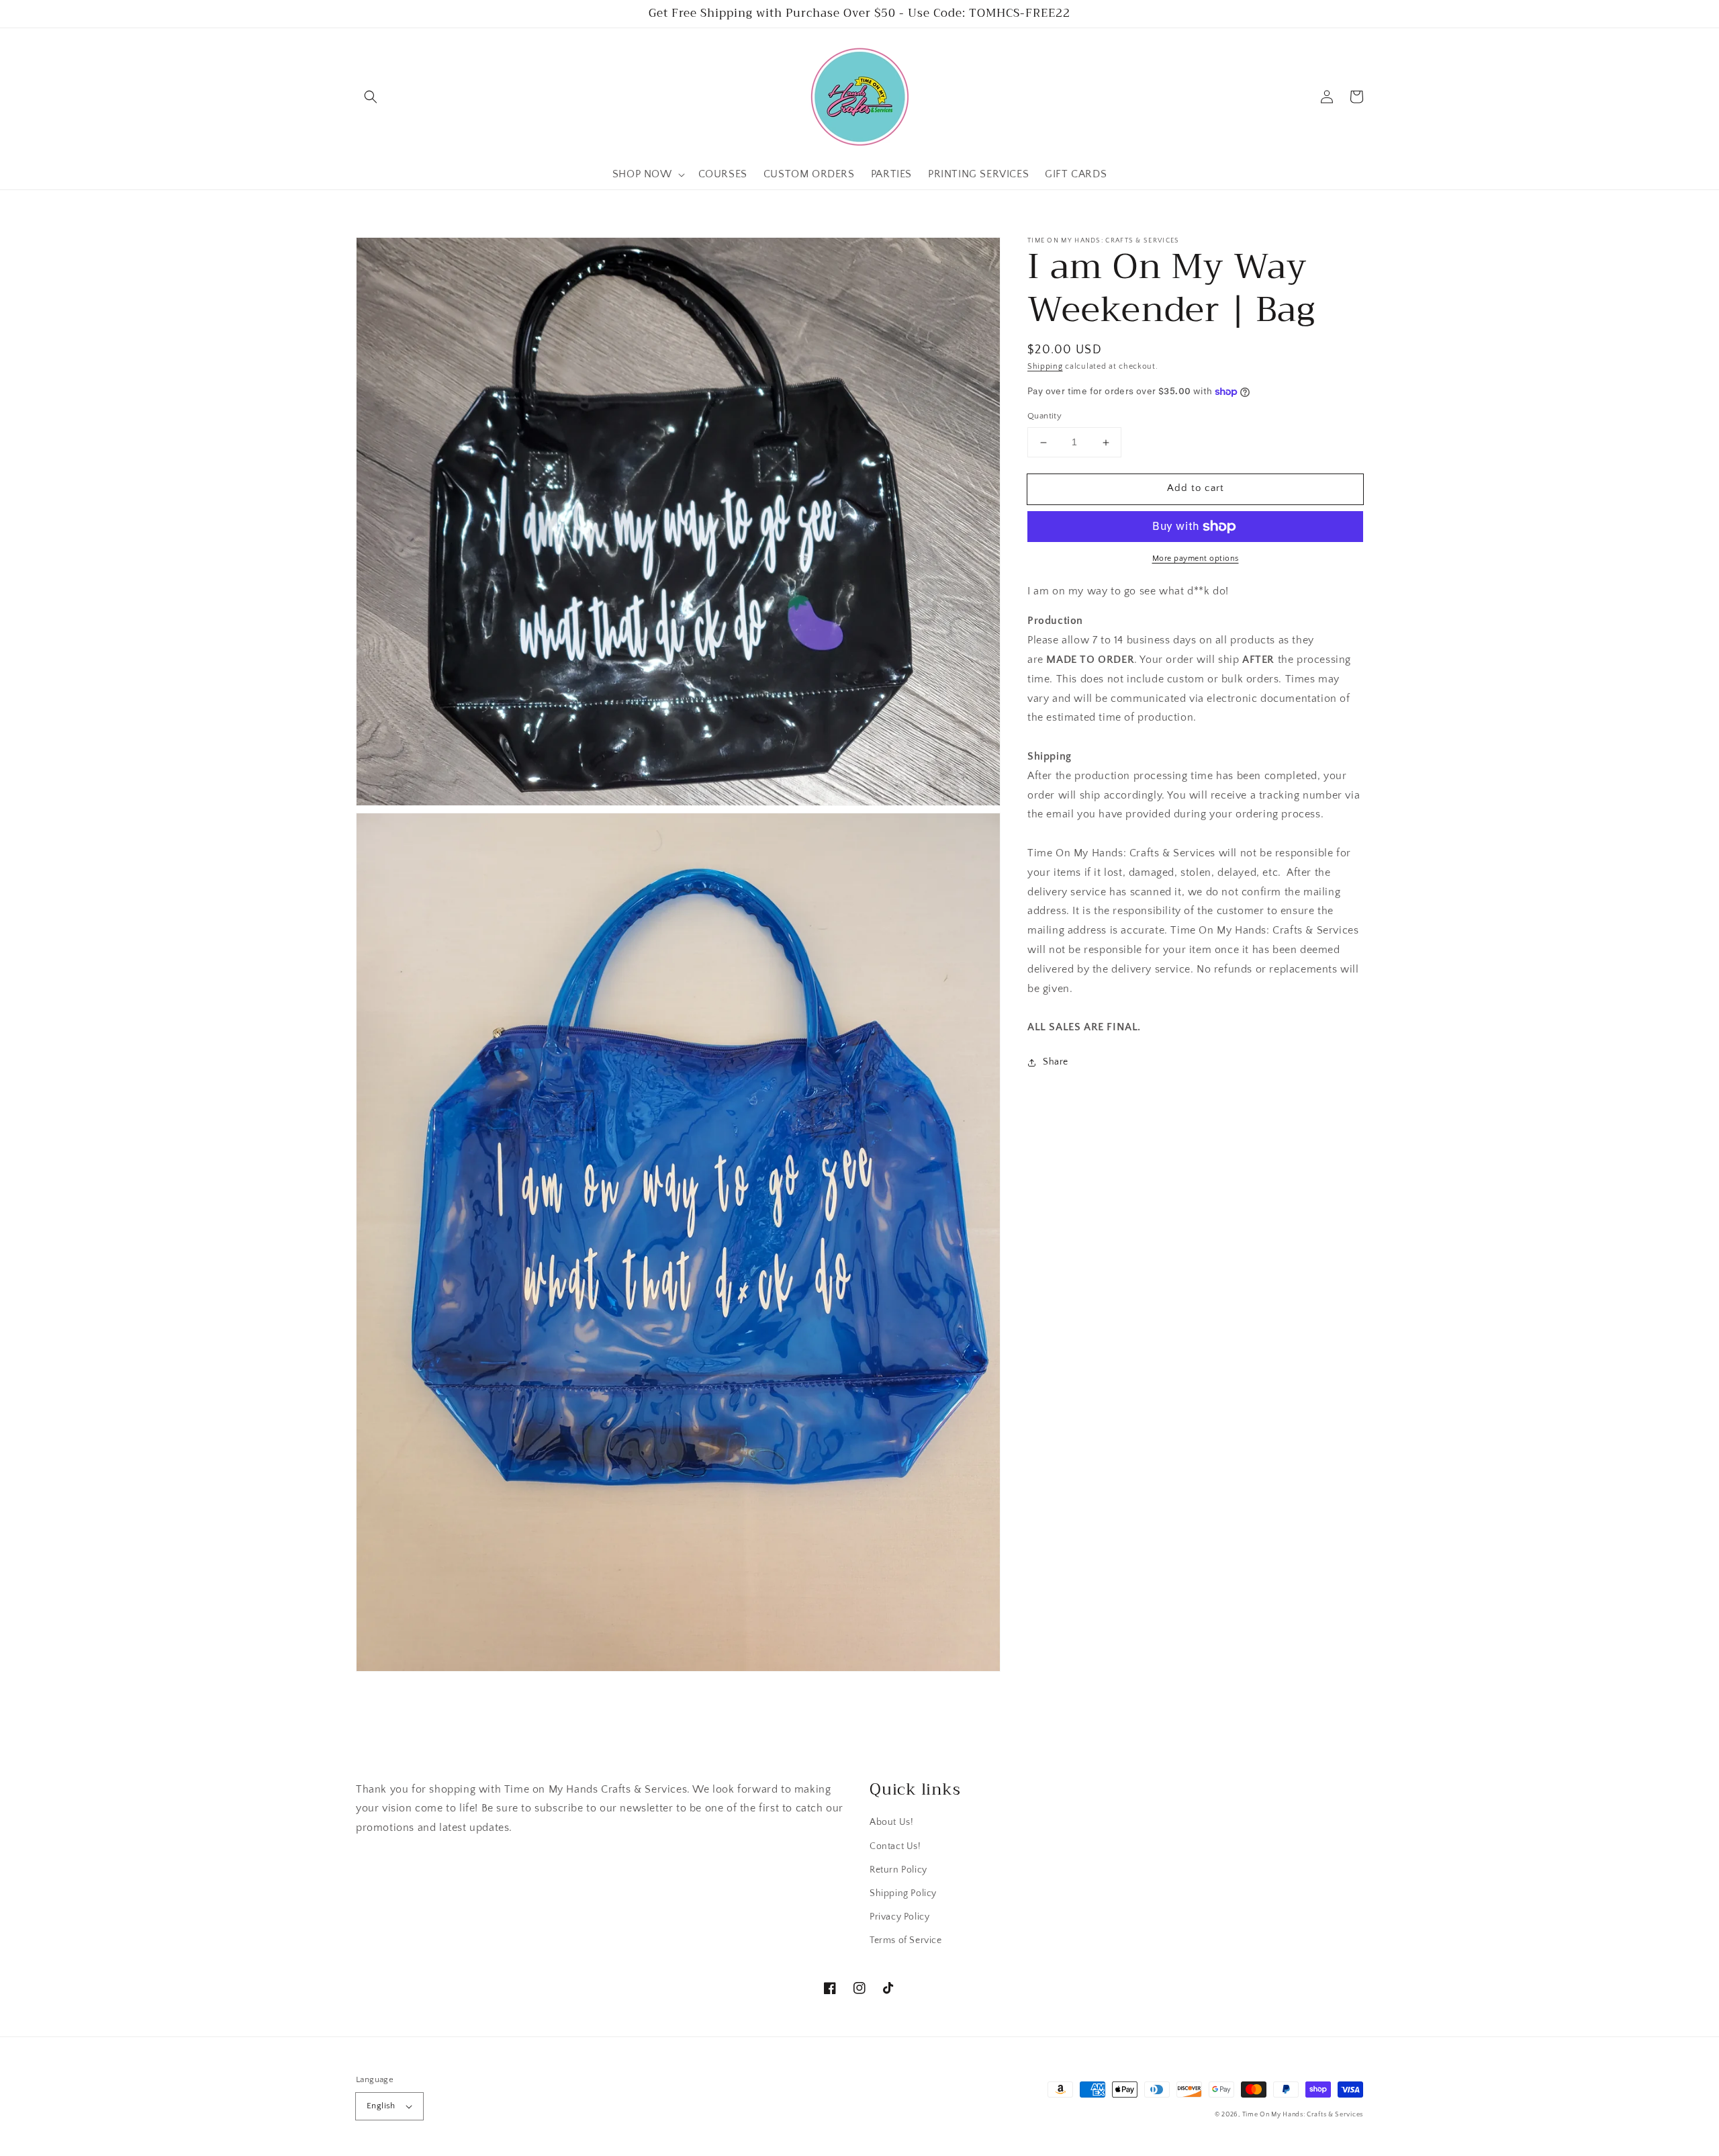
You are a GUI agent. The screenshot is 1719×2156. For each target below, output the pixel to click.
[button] (371, 97)
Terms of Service (906, 1940)
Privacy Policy (899, 1917)
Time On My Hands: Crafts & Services (1303, 2115)
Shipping (1045, 366)
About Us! (891, 1822)
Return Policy (898, 1870)
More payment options (1196, 558)
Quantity (1044, 416)
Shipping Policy (903, 1893)
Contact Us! (895, 1846)
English (381, 2106)
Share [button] (1056, 1062)
